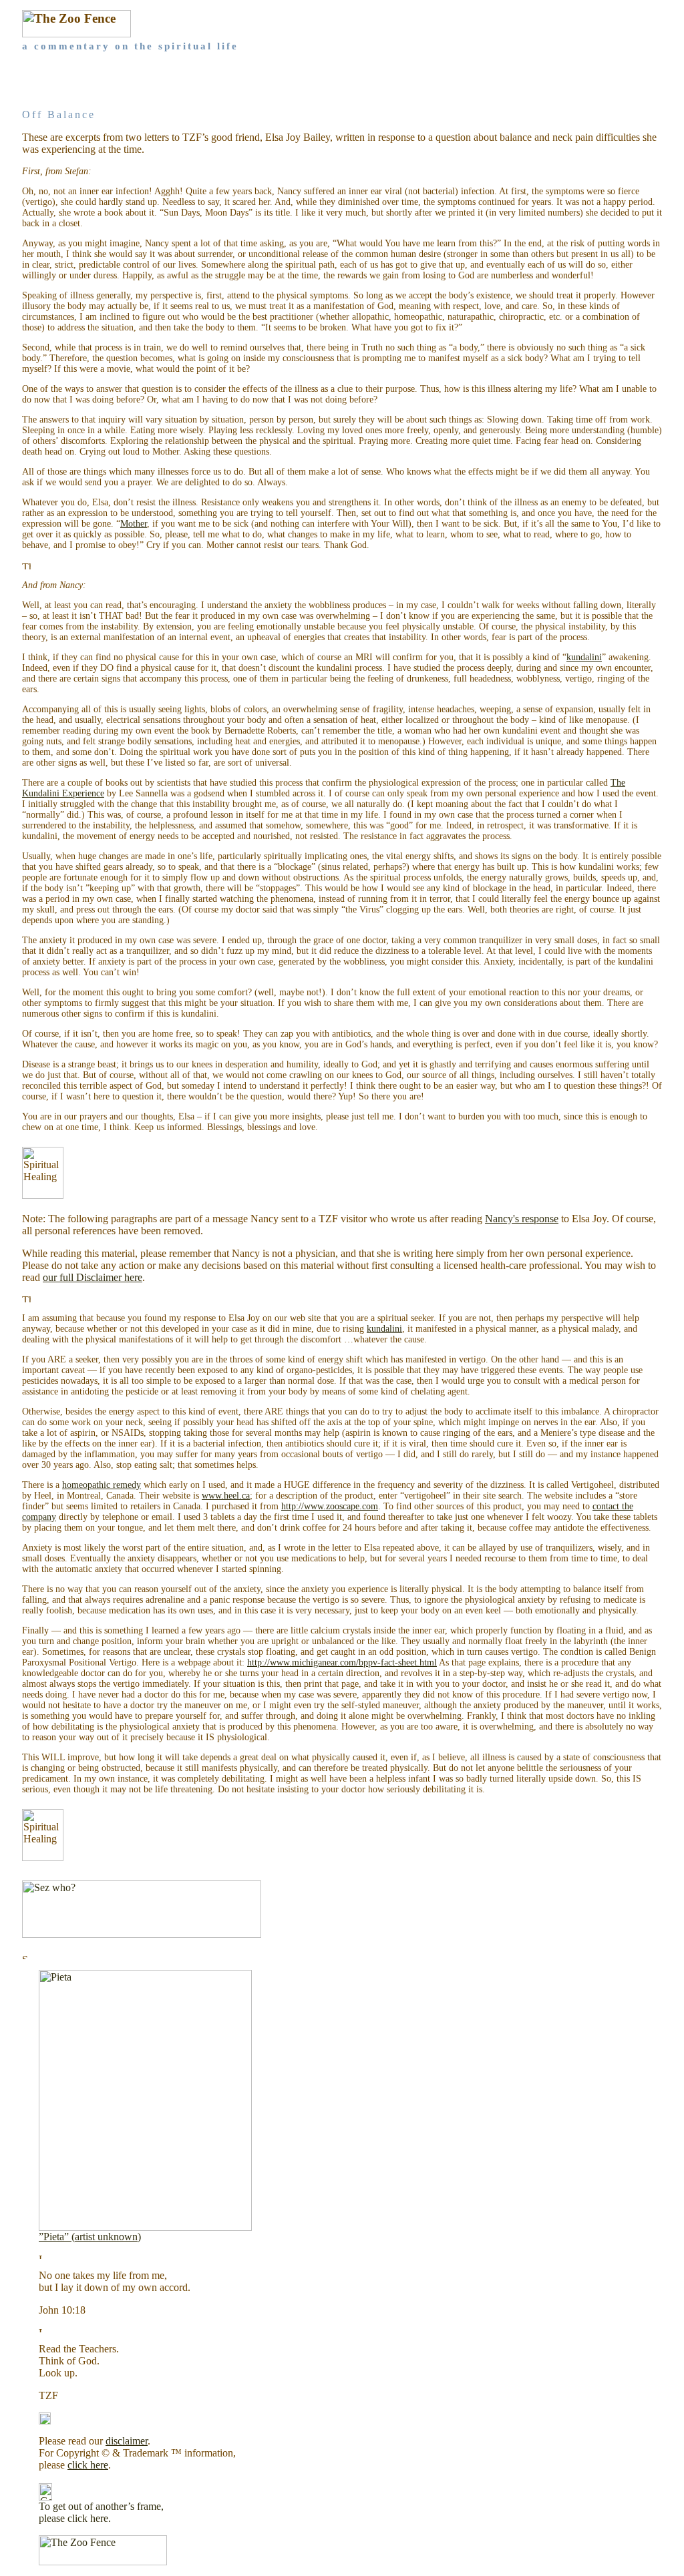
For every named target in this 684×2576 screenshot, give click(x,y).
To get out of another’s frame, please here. (101, 2512)
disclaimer (127, 2441)
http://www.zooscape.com (330, 1506)
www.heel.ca (226, 1496)
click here (88, 2465)
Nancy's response (522, 1219)
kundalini (584, 657)
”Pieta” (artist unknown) (90, 2237)
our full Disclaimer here (93, 1277)
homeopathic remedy (102, 1485)
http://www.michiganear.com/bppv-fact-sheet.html (342, 1662)
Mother (134, 524)
